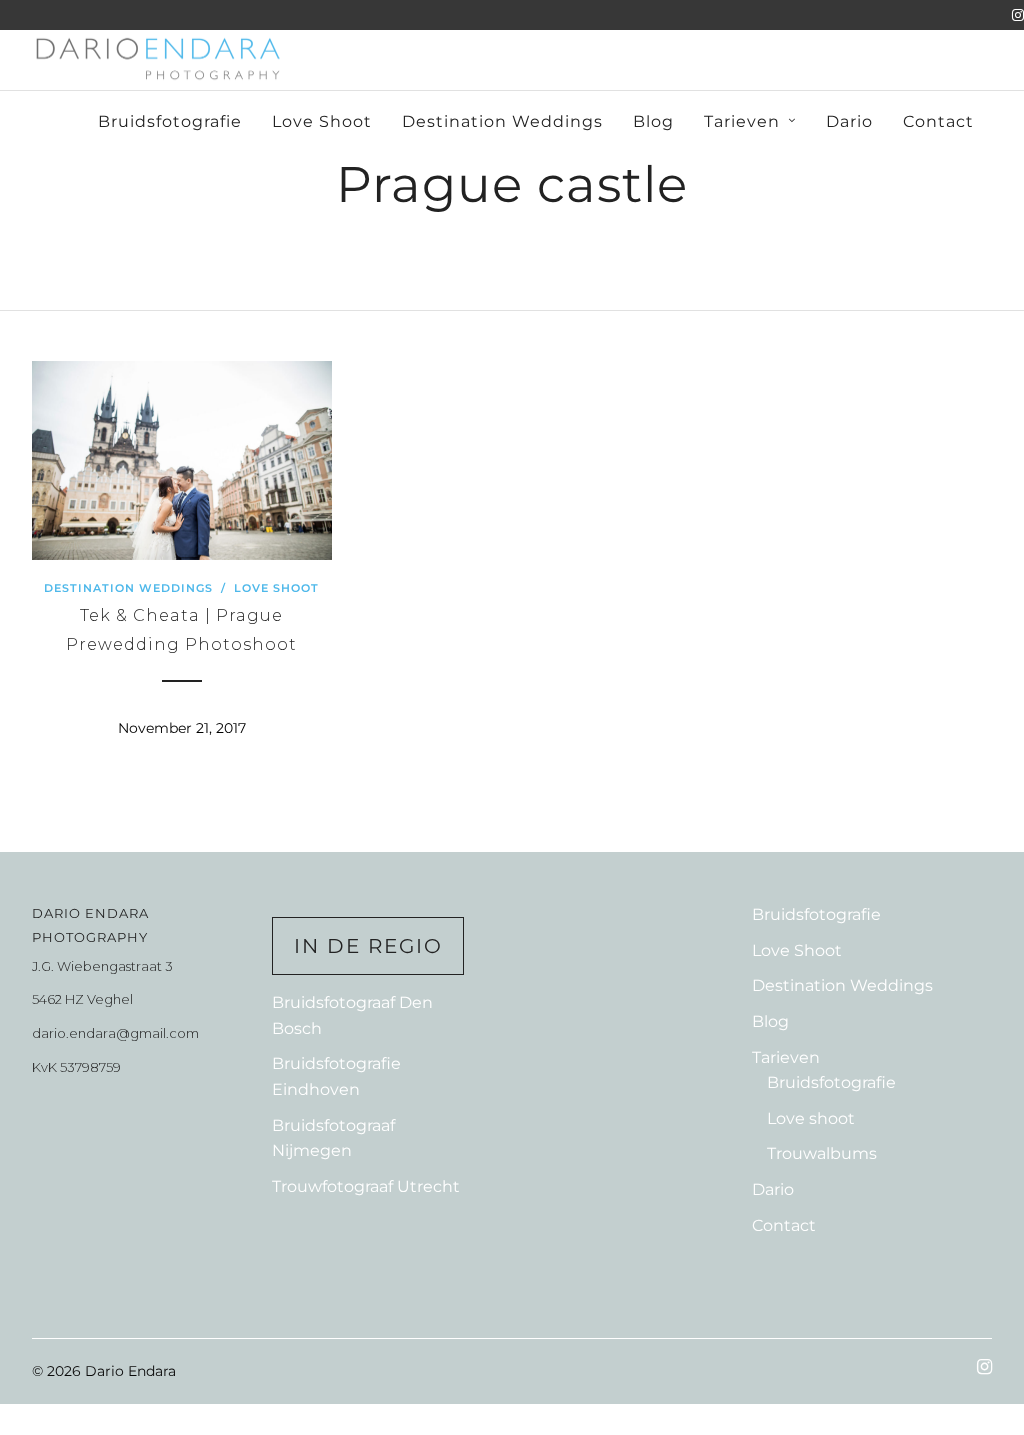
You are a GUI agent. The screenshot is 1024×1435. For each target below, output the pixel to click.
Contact (938, 121)
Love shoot (811, 1118)
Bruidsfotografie (170, 121)
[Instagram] (1018, 15)
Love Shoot (322, 121)
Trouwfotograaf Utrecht (366, 1186)
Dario (849, 121)
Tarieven (742, 121)
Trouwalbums (822, 1153)
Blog (653, 121)
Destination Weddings (502, 121)
